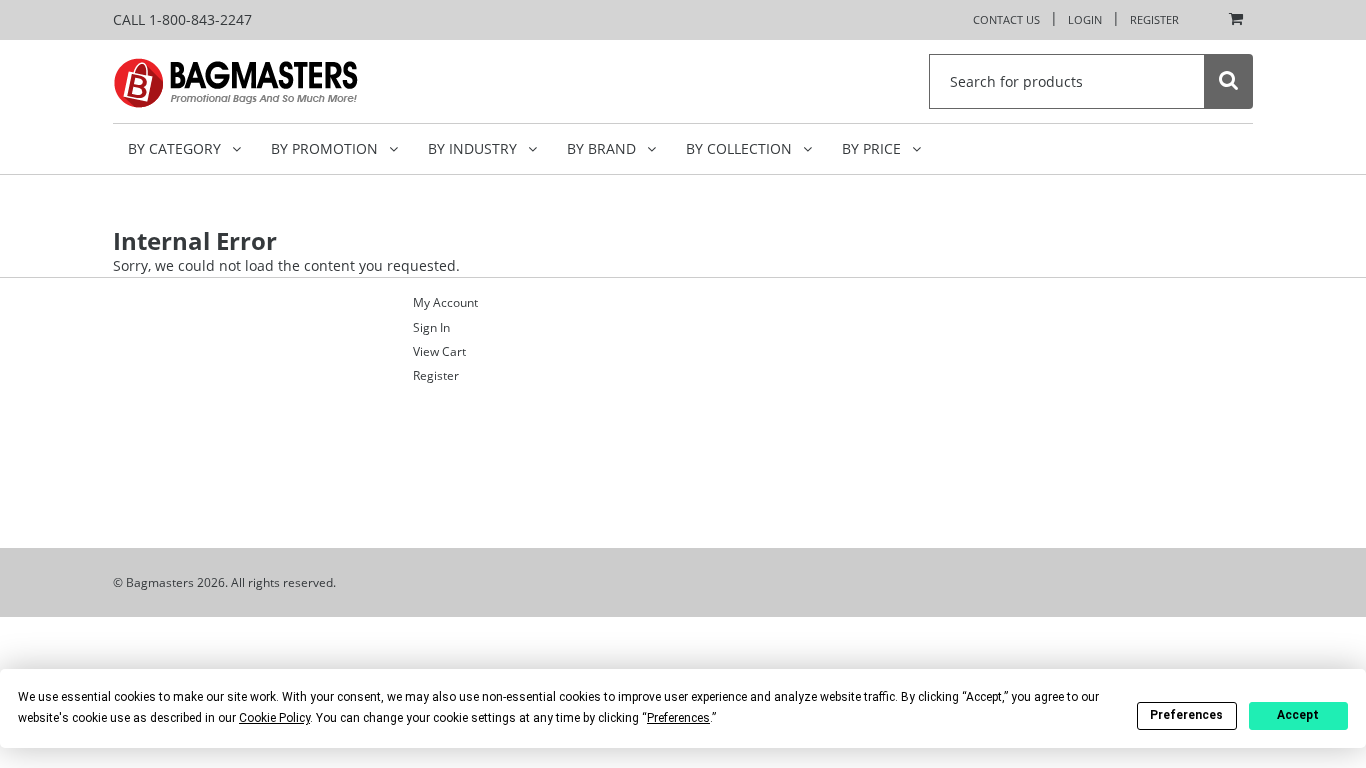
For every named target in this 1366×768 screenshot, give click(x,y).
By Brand (603, 148)
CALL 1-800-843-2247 (182, 19)
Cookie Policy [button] (274, 718)
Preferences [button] (678, 718)
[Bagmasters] (263, 81)
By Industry (474, 148)
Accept (1298, 715)
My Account (445, 302)
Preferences (1186, 715)
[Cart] (1231, 20)
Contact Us (1006, 19)
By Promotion (326, 148)
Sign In (431, 327)
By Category (176, 148)
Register (1154, 19)
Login (1085, 19)
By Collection (741, 148)
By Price (873, 148)
